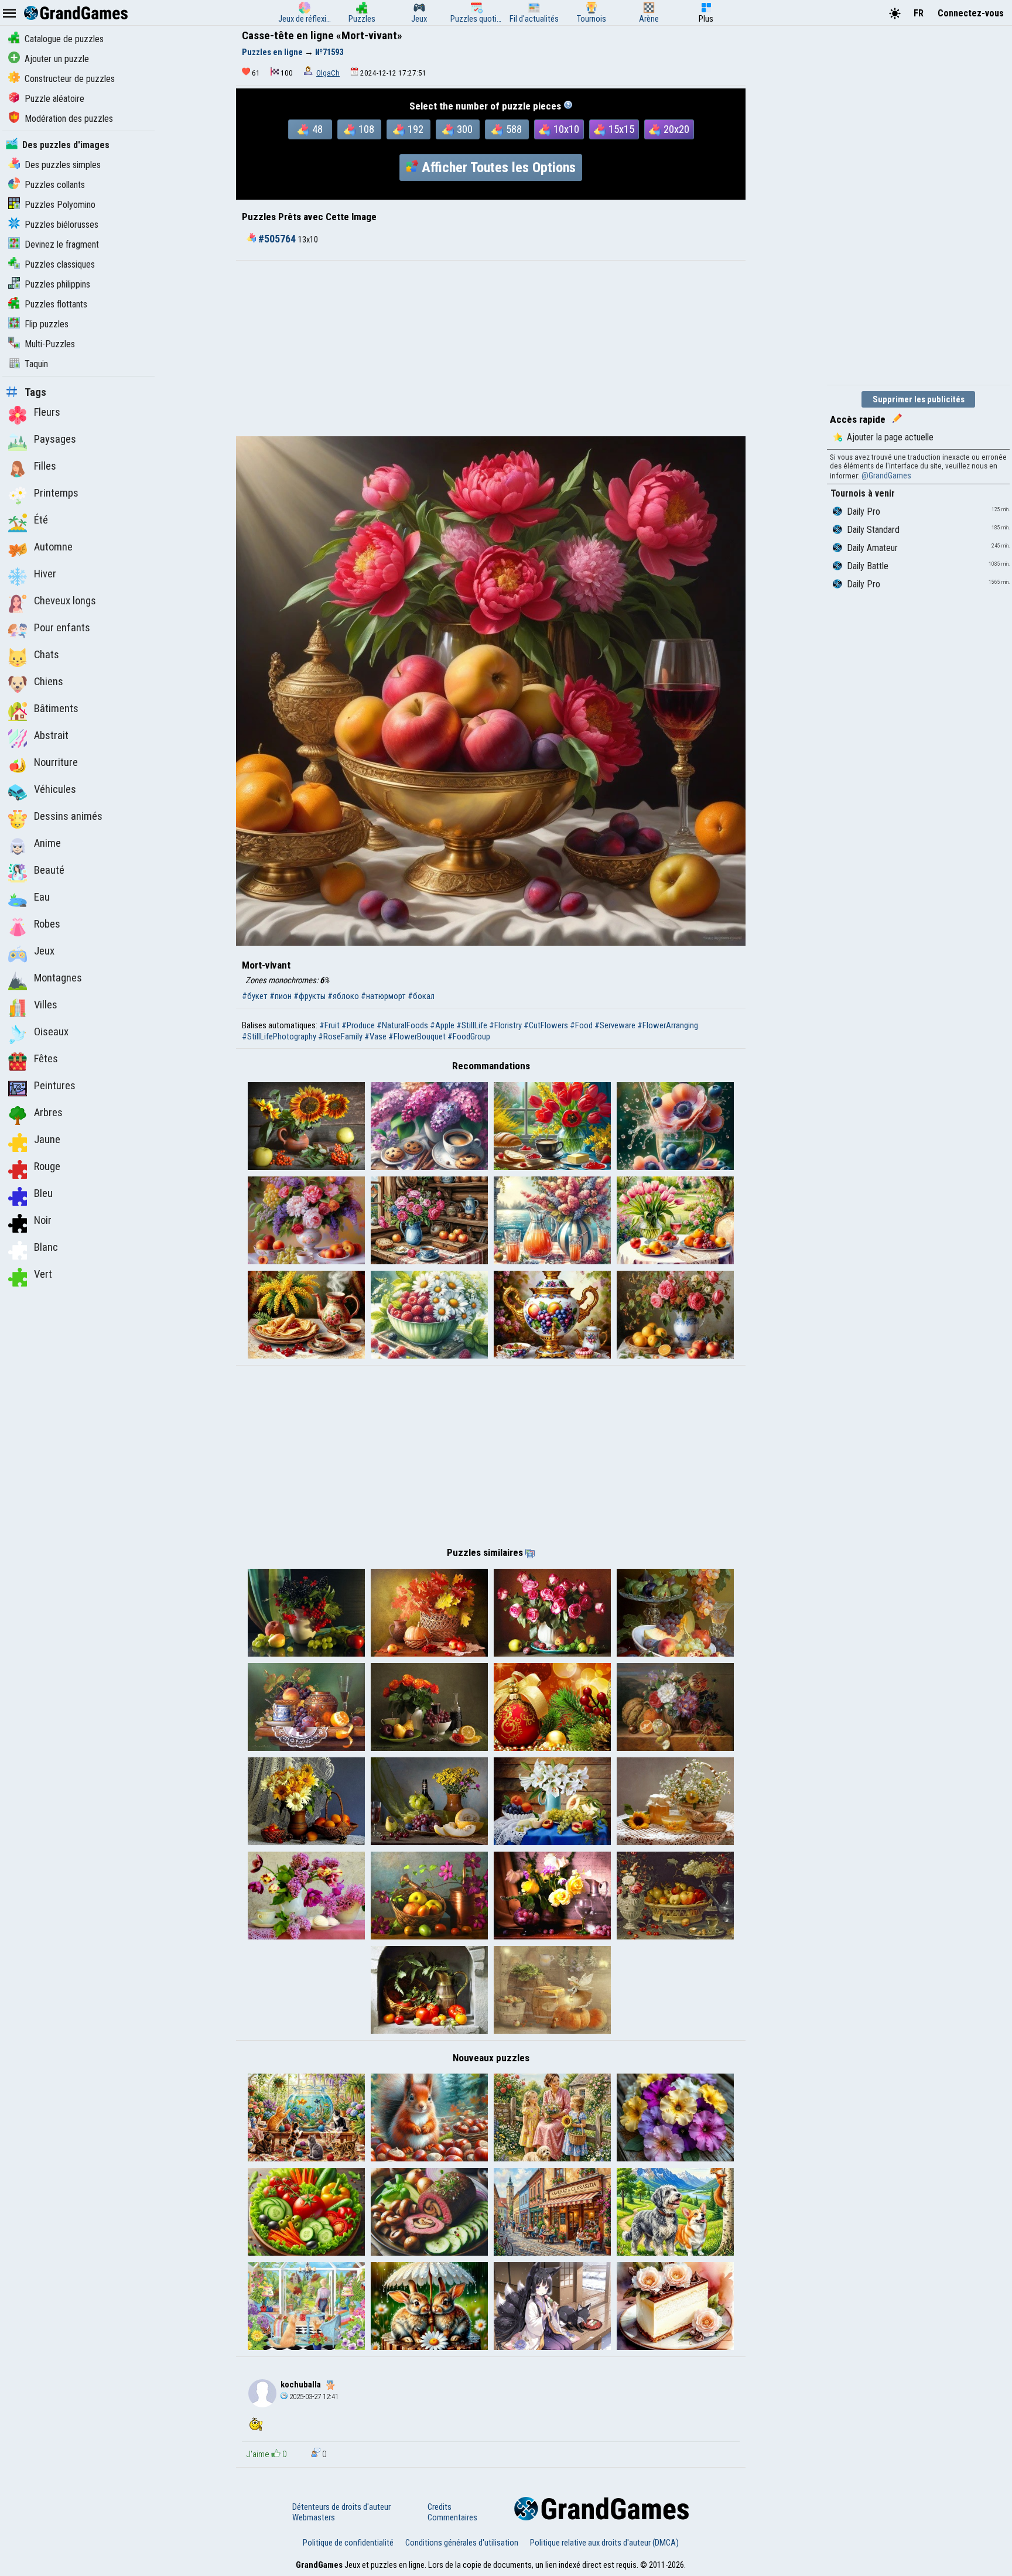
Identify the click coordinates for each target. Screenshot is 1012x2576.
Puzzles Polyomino (60, 205)
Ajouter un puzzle (57, 59)
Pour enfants (62, 628)
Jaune (47, 1140)
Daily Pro (864, 512)
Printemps (56, 493)
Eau (42, 897)
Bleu (43, 1193)
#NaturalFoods (402, 1025)
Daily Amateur (872, 548)
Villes (46, 1005)
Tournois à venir (863, 493)
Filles (45, 466)
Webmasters (314, 2517)
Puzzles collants (55, 185)
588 (514, 129)
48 (317, 129)
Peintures (55, 1086)
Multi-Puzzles (50, 344)
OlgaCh (328, 73)
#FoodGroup (469, 1036)
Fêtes (46, 1059)
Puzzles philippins (57, 284)
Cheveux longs (65, 601)
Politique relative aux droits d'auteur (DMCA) (604, 2543)
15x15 (621, 129)
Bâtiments (56, 709)
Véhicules (55, 789)
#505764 (277, 239)
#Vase (375, 1036)
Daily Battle (868, 566)
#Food (581, 1025)
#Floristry (505, 1025)
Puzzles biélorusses (61, 225)
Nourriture (56, 762)
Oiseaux (51, 1032)
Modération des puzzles (69, 119)
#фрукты (310, 996)
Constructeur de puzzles (70, 79)
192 (416, 129)
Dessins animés (68, 816)
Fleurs (47, 412)
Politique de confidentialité (348, 2543)
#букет (255, 996)
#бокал (421, 996)
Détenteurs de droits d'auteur (341, 2507)
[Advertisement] (491, 348)
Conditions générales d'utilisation (462, 2543)
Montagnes (58, 978)
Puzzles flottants (56, 304)
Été (41, 520)
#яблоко (343, 996)
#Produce (358, 1025)
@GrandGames (886, 475)
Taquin (36, 364)
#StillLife (472, 1025)
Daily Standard (873, 530)
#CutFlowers (546, 1025)
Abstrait (51, 735)
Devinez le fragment (62, 244)
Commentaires (452, 2517)
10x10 (566, 129)
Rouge (47, 1166)
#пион (281, 996)
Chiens (49, 682)
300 (465, 129)
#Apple (442, 1025)
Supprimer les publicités (919, 399)
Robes (47, 924)
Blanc (46, 1247)
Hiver (45, 574)
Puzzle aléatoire (54, 99)
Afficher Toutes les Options (499, 167)
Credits (440, 2507)
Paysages (55, 439)
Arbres (48, 1113)
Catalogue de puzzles (64, 39)
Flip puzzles (47, 324)
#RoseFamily (340, 1036)
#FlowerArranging (668, 1025)
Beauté (49, 870)
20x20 (676, 129)
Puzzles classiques (60, 264)
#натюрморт (383, 996)
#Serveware (615, 1025)
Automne (53, 547)
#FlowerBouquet (417, 1036)
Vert (43, 1274)
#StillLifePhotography (279, 1036)
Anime (47, 843)
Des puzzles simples (63, 165)
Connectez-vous (971, 13)
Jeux (44, 951)
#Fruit (329, 1025)
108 (366, 129)
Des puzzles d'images (66, 145)
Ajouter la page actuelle (890, 437)
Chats (47, 655)
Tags (35, 392)
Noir (43, 1220)
